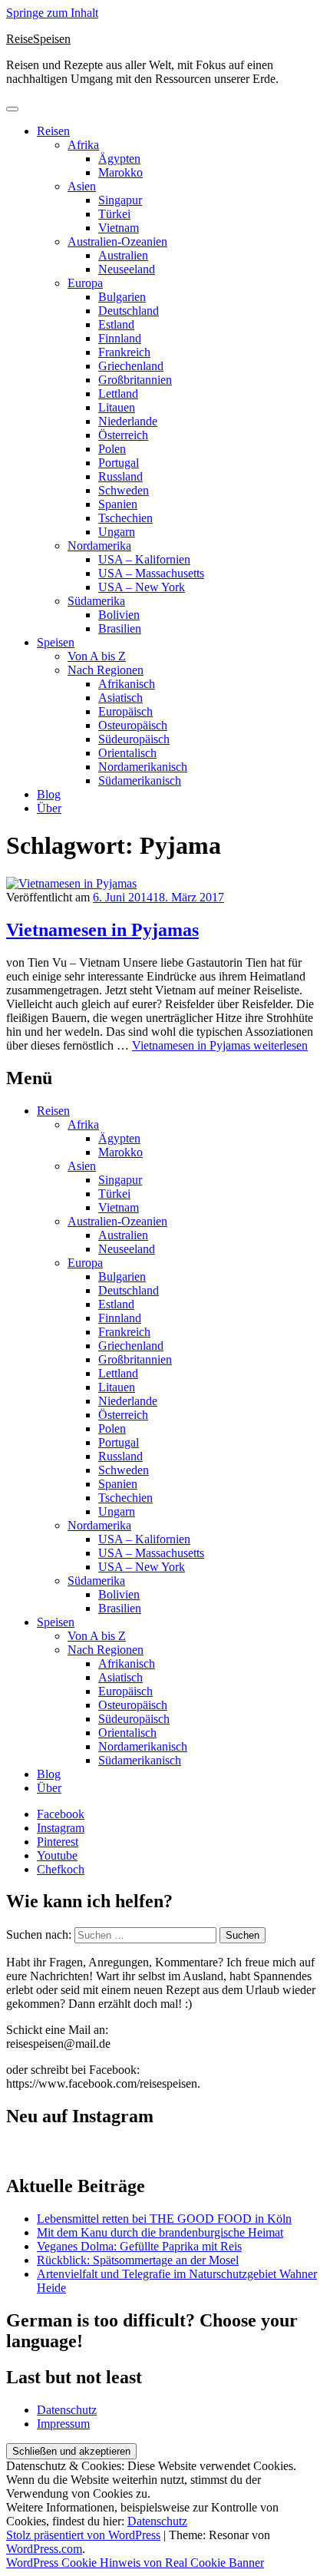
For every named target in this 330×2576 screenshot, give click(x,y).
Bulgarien (122, 297)
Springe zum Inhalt (52, 13)
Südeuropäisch (134, 739)
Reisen (53, 131)
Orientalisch (127, 753)
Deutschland (129, 311)
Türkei (114, 214)
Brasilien (120, 628)
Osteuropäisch (133, 725)
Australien (123, 255)
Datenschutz (67, 2410)
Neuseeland (127, 269)
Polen (112, 449)
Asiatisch (120, 698)
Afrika (83, 145)
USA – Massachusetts (151, 573)
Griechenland (131, 366)
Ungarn (117, 532)
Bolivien (119, 615)
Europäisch (125, 711)
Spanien (118, 504)
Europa (85, 283)
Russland (120, 476)
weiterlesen (220, 1045)
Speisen (56, 642)
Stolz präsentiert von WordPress (83, 2535)
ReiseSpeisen (38, 39)
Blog (49, 794)
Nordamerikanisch (143, 767)
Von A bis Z (97, 656)
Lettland (118, 394)
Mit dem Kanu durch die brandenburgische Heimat (160, 2232)
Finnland (120, 338)
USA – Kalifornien (144, 559)
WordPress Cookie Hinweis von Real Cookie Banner (135, 2563)
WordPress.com (44, 2549)
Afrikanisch (127, 684)
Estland (116, 324)
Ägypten (119, 159)
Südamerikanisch (140, 780)
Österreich (123, 435)
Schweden (124, 490)
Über (49, 808)
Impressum (63, 2424)
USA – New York (142, 587)
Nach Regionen (106, 670)
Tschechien (125, 518)
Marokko (120, 172)
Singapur (120, 200)
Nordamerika (99, 546)
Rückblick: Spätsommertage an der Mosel (138, 2260)
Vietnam (119, 228)
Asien (82, 186)
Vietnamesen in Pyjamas (102, 930)
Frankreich (124, 352)
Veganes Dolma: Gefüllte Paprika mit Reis (139, 2246)
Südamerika (96, 601)
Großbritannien (135, 380)
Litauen (117, 407)
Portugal (119, 463)
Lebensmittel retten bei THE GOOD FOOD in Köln (164, 2219)
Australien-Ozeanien (117, 241)
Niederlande (128, 421)
